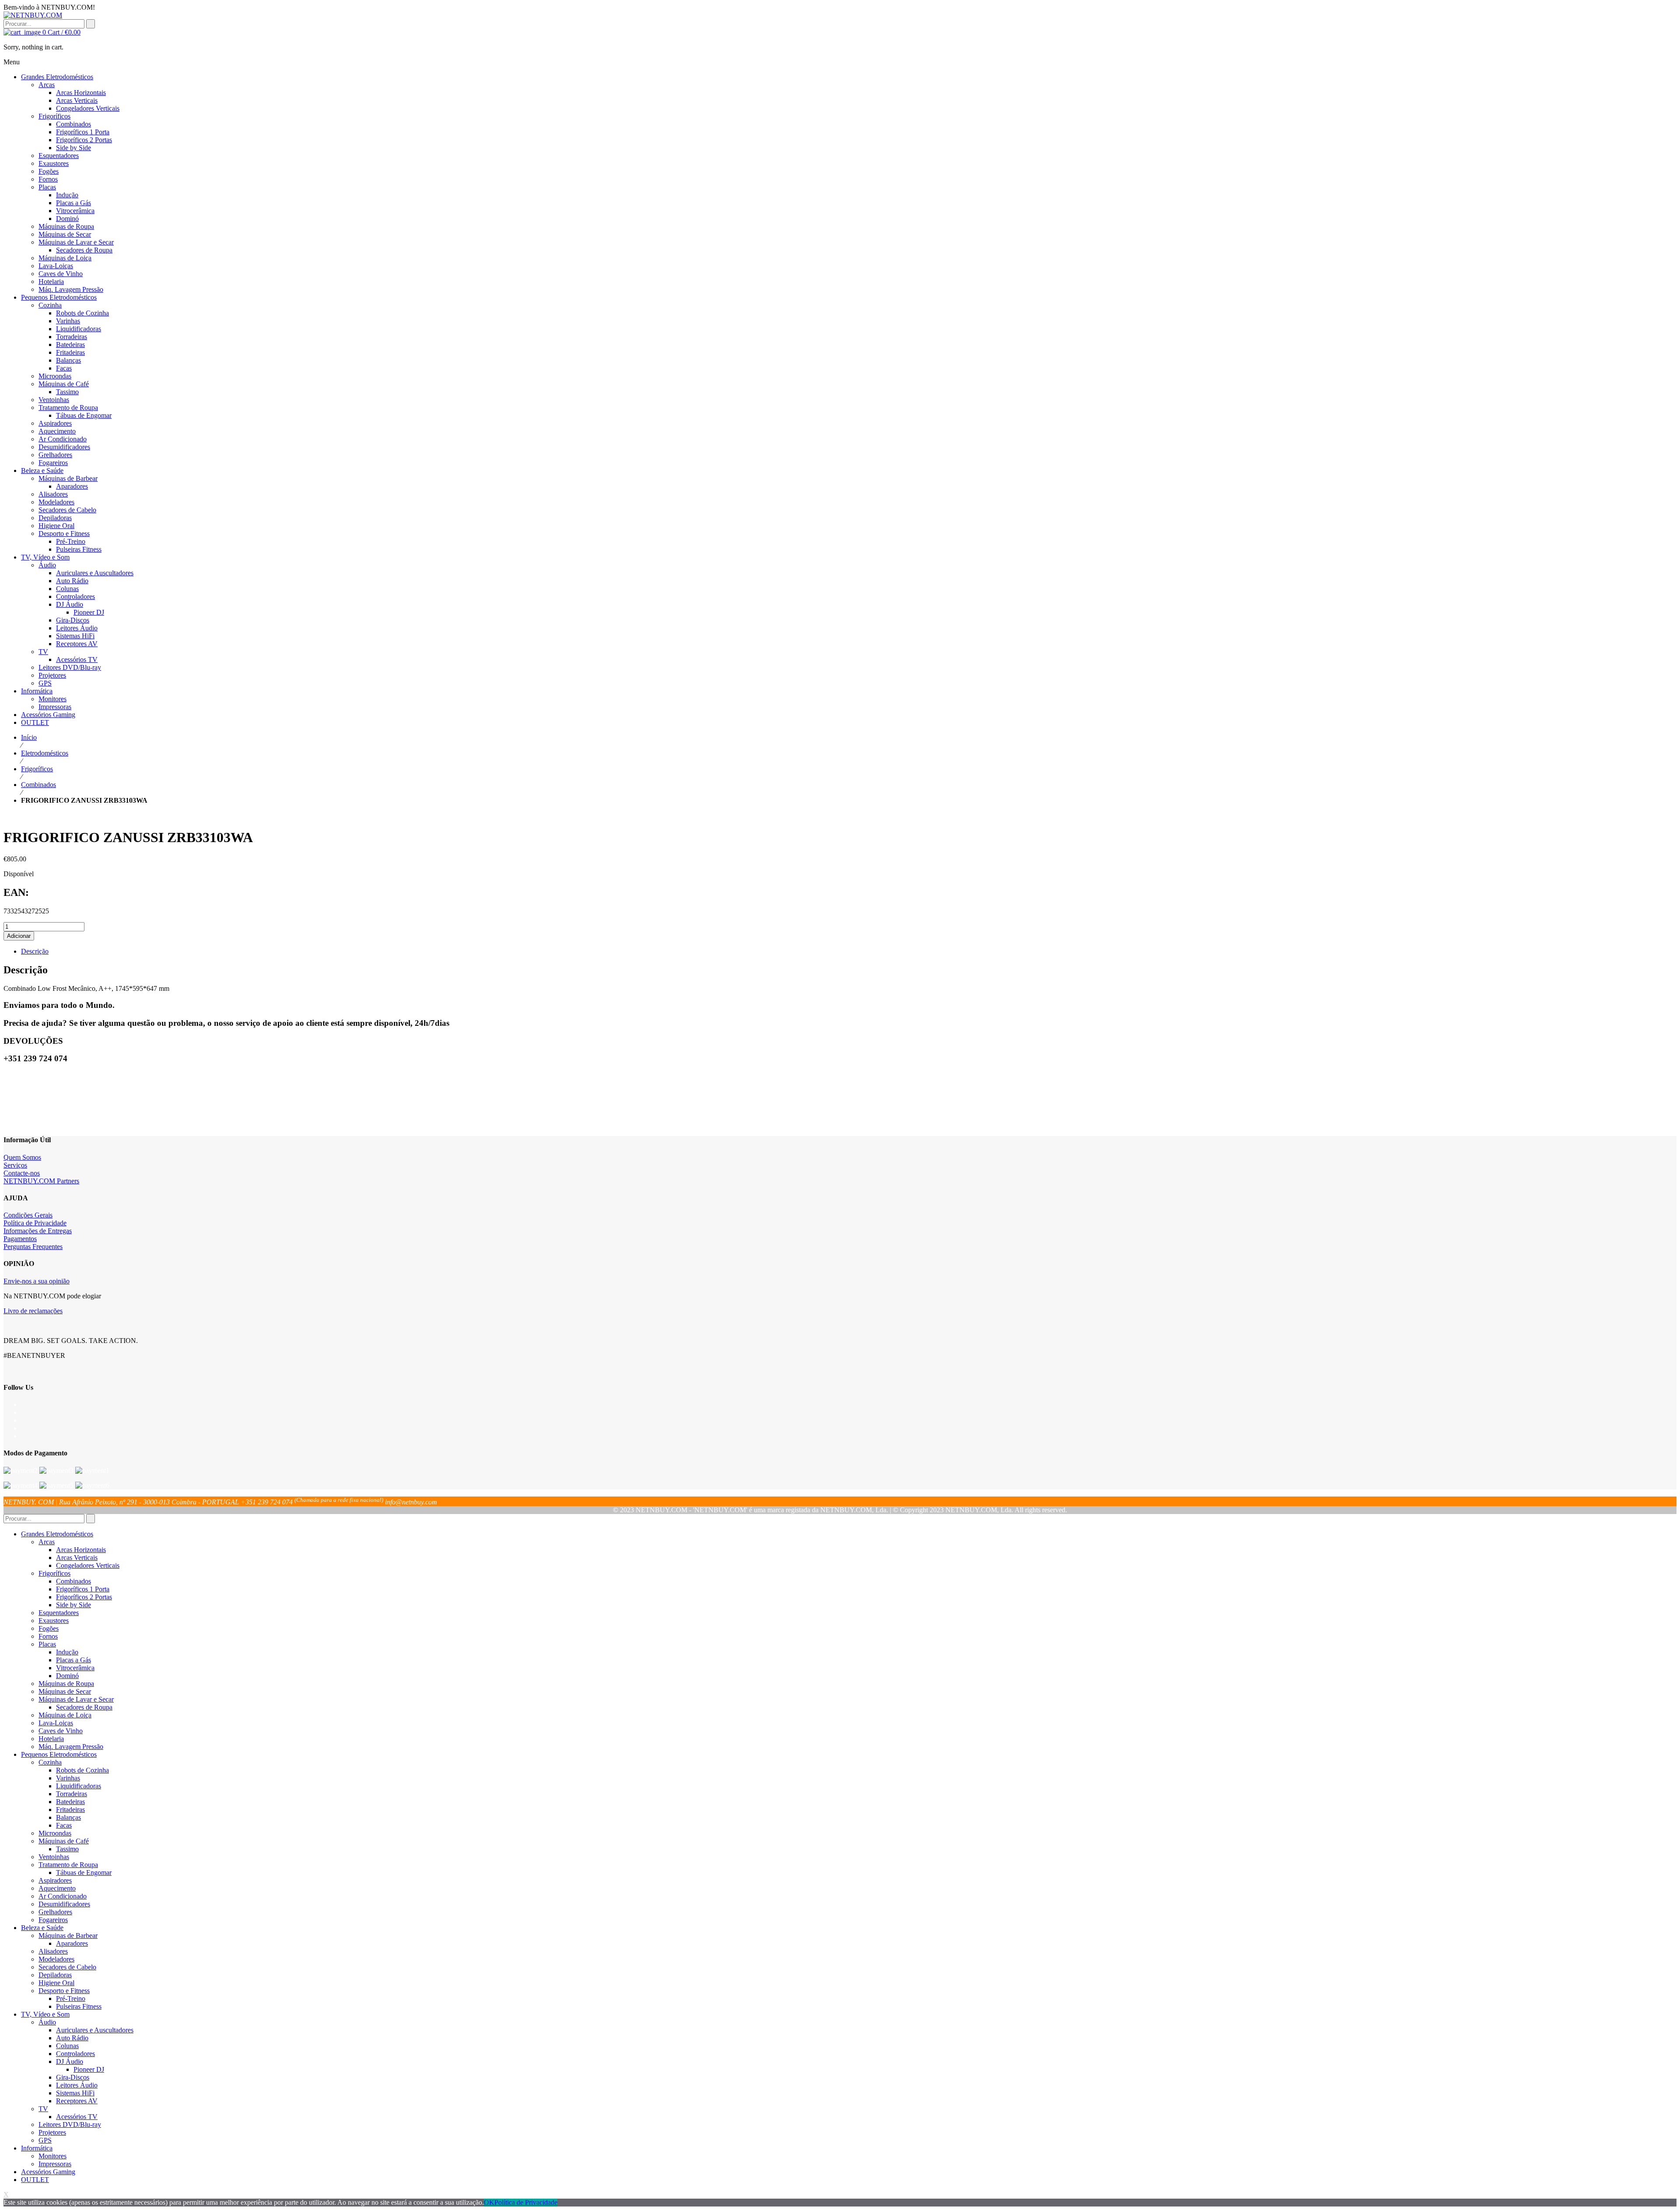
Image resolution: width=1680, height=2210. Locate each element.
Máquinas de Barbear (68, 1935)
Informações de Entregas (38, 1231)
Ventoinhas (54, 1857)
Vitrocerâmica (75, 1668)
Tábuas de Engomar (84, 1873)
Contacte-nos (22, 1173)
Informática (37, 2148)
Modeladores (56, 1959)
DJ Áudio (70, 2061)
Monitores (52, 2156)
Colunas (67, 2046)
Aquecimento (57, 1888)
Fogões (49, 1628)
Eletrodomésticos (45, 753)
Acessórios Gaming (48, 2172)
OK (489, 2202)
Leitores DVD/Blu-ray (70, 2124)
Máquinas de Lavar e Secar (76, 1699)
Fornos (48, 1636)
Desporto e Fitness (64, 1991)
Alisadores (53, 1951)
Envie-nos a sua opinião (37, 1281)
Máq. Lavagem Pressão (71, 1747)
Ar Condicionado (63, 1896)
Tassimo (67, 1849)
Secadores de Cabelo (67, 1967)
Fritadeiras (70, 1810)
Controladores (75, 2054)
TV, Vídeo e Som (45, 2014)
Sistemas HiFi (75, 2093)
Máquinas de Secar (65, 1691)
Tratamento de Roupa (68, 1865)
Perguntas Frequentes (33, 1247)
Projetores (52, 2132)
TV (43, 2109)
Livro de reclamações (33, 1311)
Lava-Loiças (56, 1723)
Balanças (68, 1817)
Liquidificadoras (79, 1786)
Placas (47, 1644)
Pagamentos (20, 1239)
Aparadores (72, 1943)
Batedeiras (70, 1802)
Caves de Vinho (61, 1731)
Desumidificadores (64, 1904)
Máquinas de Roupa (66, 1684)
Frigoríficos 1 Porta (83, 1589)
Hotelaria (51, 1739)
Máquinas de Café (64, 1841)
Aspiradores (55, 1880)
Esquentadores (59, 1613)
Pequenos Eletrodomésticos (59, 1754)
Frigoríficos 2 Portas (84, 1597)
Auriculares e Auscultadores (95, 2030)
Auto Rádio (72, 2038)
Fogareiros (53, 1920)
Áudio (47, 2022)
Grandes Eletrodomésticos (57, 1534)
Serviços (15, 1165)
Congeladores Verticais (88, 1565)
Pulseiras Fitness (79, 2006)
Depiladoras (55, 1975)
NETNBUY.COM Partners (41, 1181)
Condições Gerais (28, 1215)
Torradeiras (72, 1794)
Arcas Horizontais (81, 1550)
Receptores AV (77, 2101)
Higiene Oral (56, 1983)
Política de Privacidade (35, 1223)
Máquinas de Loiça (65, 1715)
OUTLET (35, 2180)
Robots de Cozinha (82, 1770)
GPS (45, 2140)
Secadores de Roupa (84, 1707)
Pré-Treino (71, 1998)
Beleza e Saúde (42, 1928)
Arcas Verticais (77, 1558)
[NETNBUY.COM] (33, 15)
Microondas (55, 1833)
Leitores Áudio (77, 2085)
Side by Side (73, 1605)
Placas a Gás (73, 1660)
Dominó (67, 1676)
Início (29, 737)
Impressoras (55, 2164)
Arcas (47, 1542)
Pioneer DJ (89, 2069)
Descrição (35, 951)
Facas (64, 1825)
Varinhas (68, 1778)
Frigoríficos (37, 769)
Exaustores (54, 1621)
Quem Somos (22, 1157)
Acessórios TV (77, 2117)
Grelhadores (55, 1912)
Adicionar (19, 936)
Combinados (38, 785)
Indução (67, 1652)
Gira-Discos (73, 2077)
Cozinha (50, 1762)
